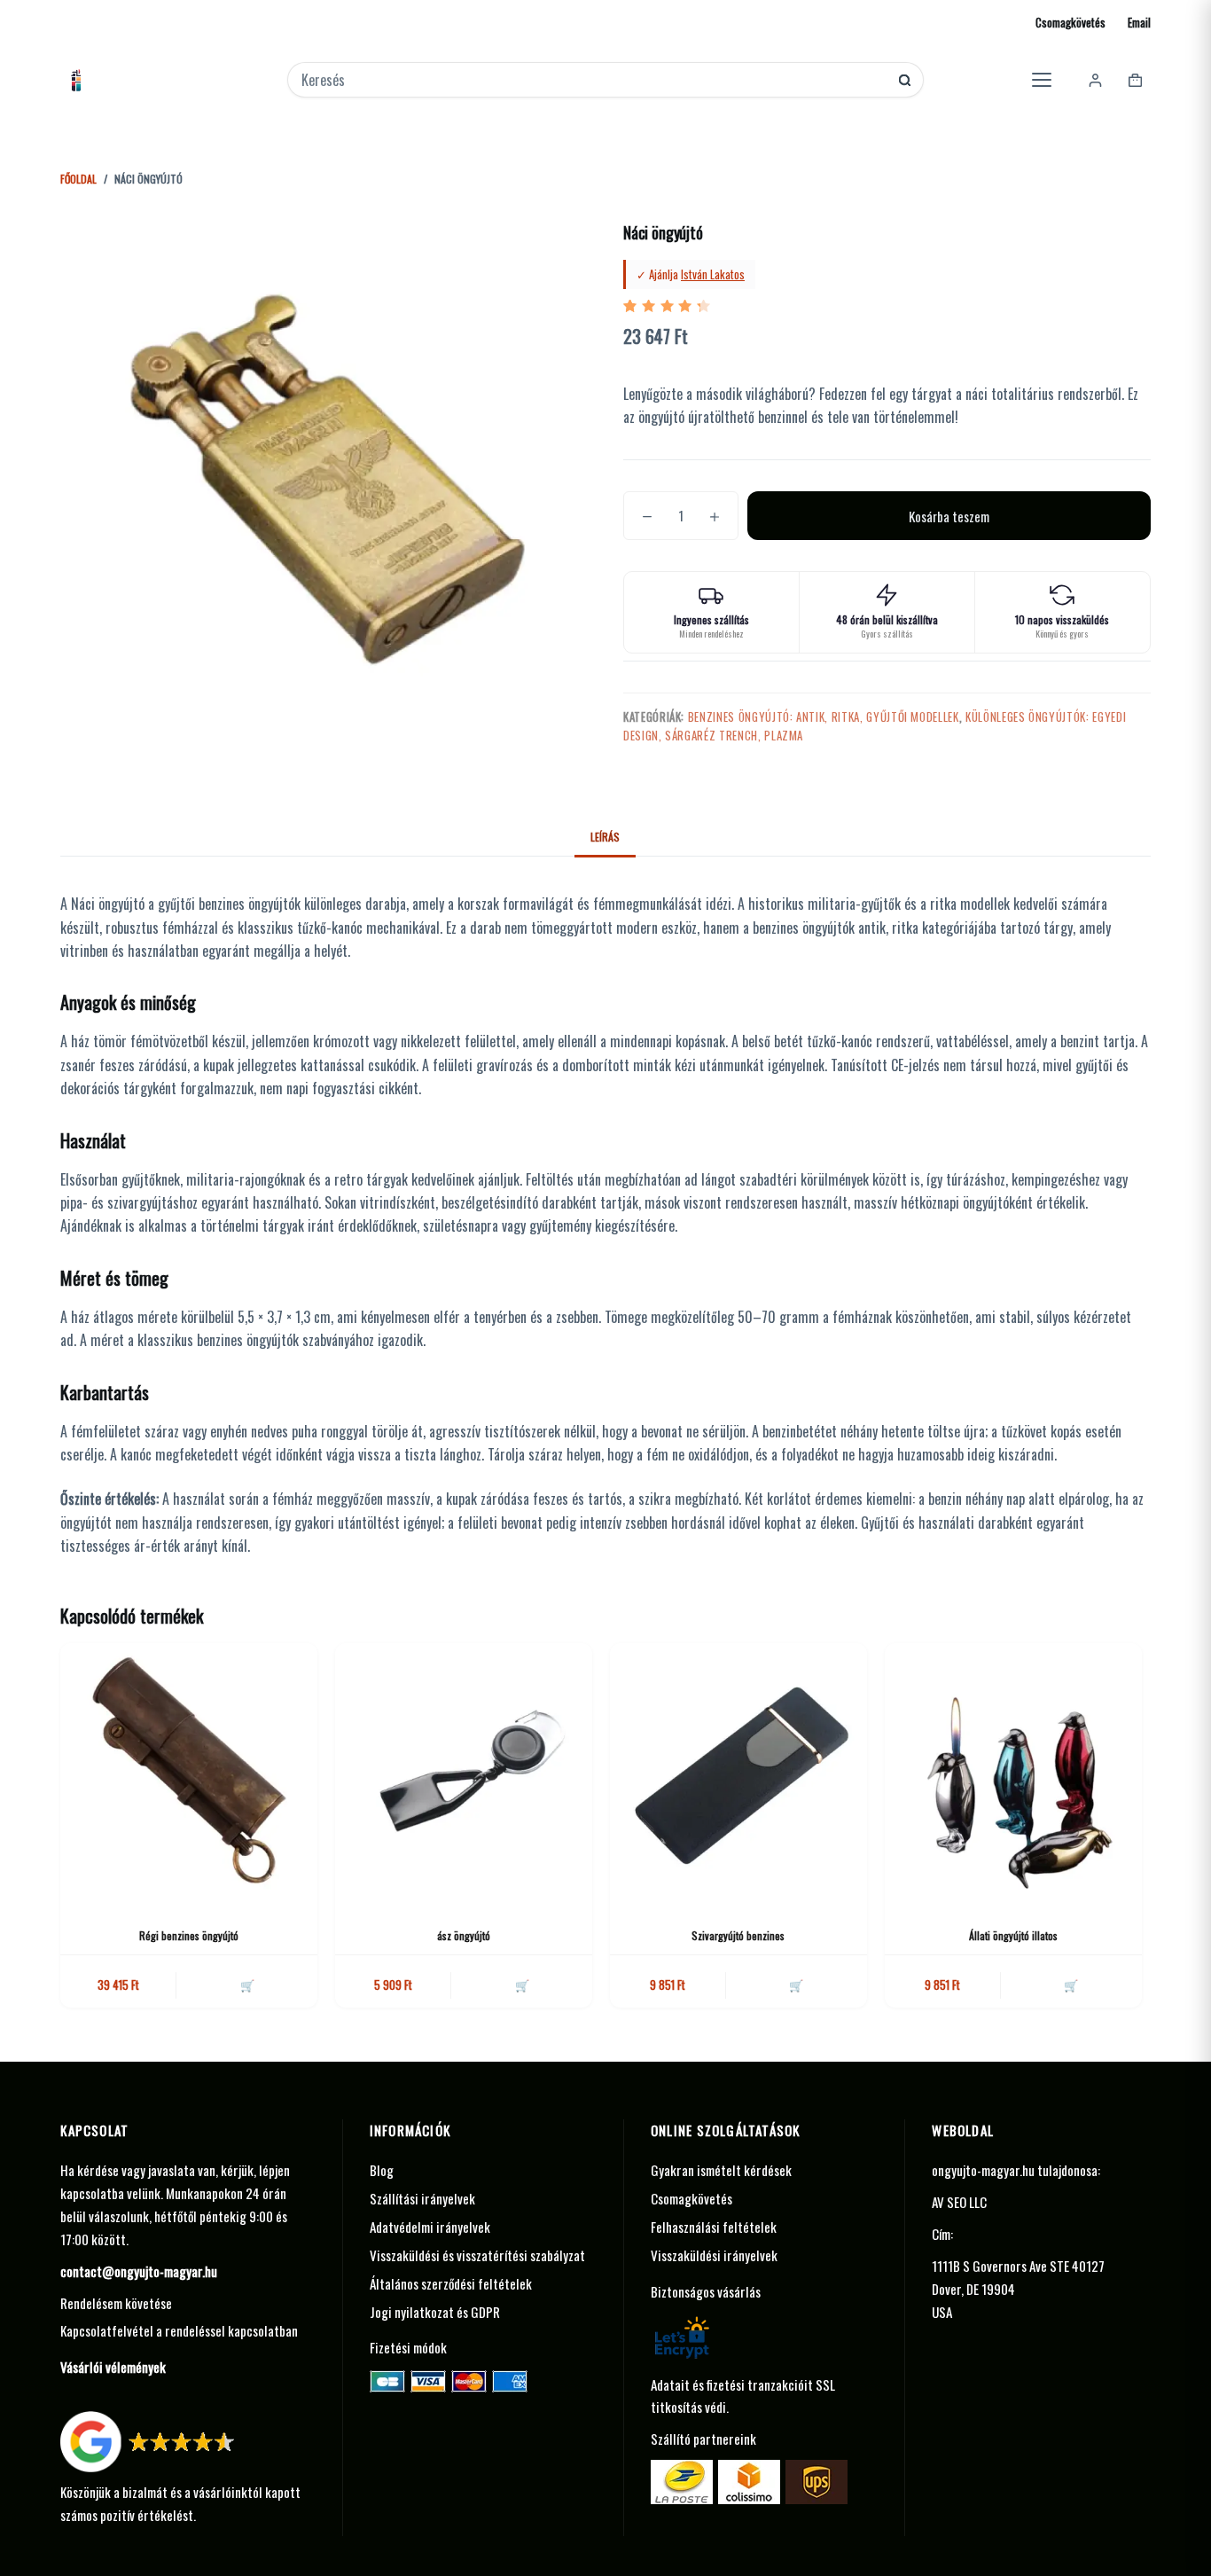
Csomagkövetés (1070, 22)
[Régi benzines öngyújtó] (189, 1772)
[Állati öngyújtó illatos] (1013, 1772)
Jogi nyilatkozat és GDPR (435, 2312)
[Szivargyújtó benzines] (738, 1772)
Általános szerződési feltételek (451, 2283)
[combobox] (594, 80)
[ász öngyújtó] (464, 1772)
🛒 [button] (247, 1985)
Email (1139, 22)
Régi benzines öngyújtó (189, 1935)
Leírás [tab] (605, 837)
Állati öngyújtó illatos (1013, 1935)
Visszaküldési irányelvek (714, 2255)
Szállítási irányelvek (422, 2198)
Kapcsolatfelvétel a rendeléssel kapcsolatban (179, 2330)
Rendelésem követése (116, 2303)
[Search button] (905, 80)
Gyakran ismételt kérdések (721, 2170)
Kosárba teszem (949, 516)
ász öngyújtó (464, 1935)
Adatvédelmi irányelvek (430, 2227)
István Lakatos (713, 274)
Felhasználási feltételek (714, 2227)
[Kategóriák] (1042, 80)
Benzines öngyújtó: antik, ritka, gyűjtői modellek (824, 716)
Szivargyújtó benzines (738, 1935)
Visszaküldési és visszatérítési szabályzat (477, 2255)
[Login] (1095, 80)
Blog (382, 2170)
